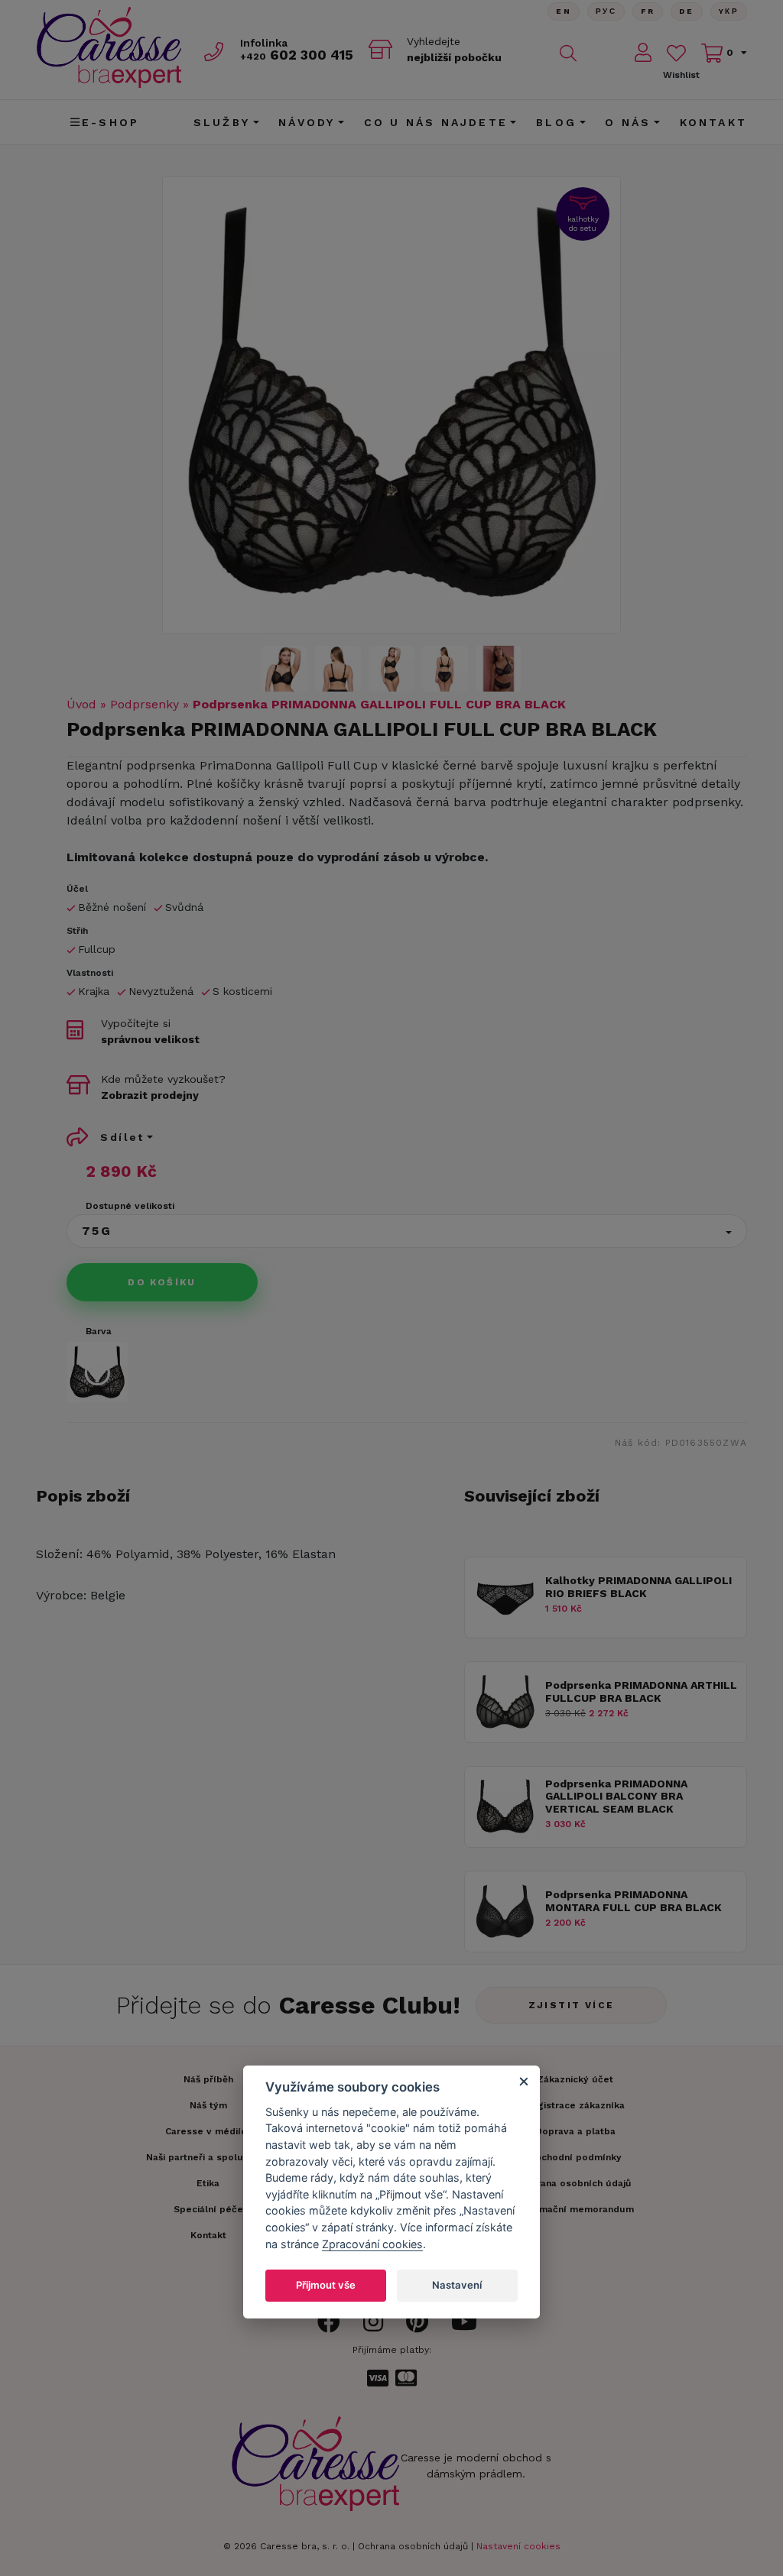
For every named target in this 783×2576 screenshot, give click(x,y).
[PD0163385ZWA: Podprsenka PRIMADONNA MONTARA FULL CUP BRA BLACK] (505, 1940)
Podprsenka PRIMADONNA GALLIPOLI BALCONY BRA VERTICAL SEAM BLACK (616, 1797)
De (687, 11)
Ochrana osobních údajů (413, 2546)
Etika (208, 2183)
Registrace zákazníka (575, 2105)
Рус (606, 11)
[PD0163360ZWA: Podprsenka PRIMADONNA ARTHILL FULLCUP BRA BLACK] (505, 1730)
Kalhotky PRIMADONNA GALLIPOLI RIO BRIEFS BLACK (638, 1587)
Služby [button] (222, 122)
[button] (407, 1231)
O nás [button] (628, 122)
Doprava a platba (575, 2131)
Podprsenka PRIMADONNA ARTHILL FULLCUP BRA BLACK (641, 1691)
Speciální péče (208, 2209)
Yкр (729, 11)
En (564, 11)
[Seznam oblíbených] (676, 53)
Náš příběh (208, 2079)
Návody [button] (307, 122)
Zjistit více (572, 2005)
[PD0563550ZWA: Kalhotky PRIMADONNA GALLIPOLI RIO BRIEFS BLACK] (505, 1626)
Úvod (81, 704)
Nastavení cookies (518, 2546)
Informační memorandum (575, 2209)
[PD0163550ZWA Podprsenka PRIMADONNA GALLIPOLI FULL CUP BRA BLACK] (391, 405)
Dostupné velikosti (130, 1206)
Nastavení (457, 2285)
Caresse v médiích (208, 2131)
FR (648, 11)
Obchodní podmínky (575, 2157)
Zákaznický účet (575, 2079)
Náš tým (208, 2105)
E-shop (110, 122)
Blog (556, 122)
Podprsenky (145, 704)
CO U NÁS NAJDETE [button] (436, 122)
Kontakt (713, 122)
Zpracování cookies (372, 2244)
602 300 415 (297, 55)
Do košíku (162, 1282)
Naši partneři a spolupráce (208, 2157)
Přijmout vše (326, 2285)
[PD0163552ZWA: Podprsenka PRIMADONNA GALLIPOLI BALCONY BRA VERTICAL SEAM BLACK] (505, 1835)
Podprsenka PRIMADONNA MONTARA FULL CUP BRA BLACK (634, 1901)
